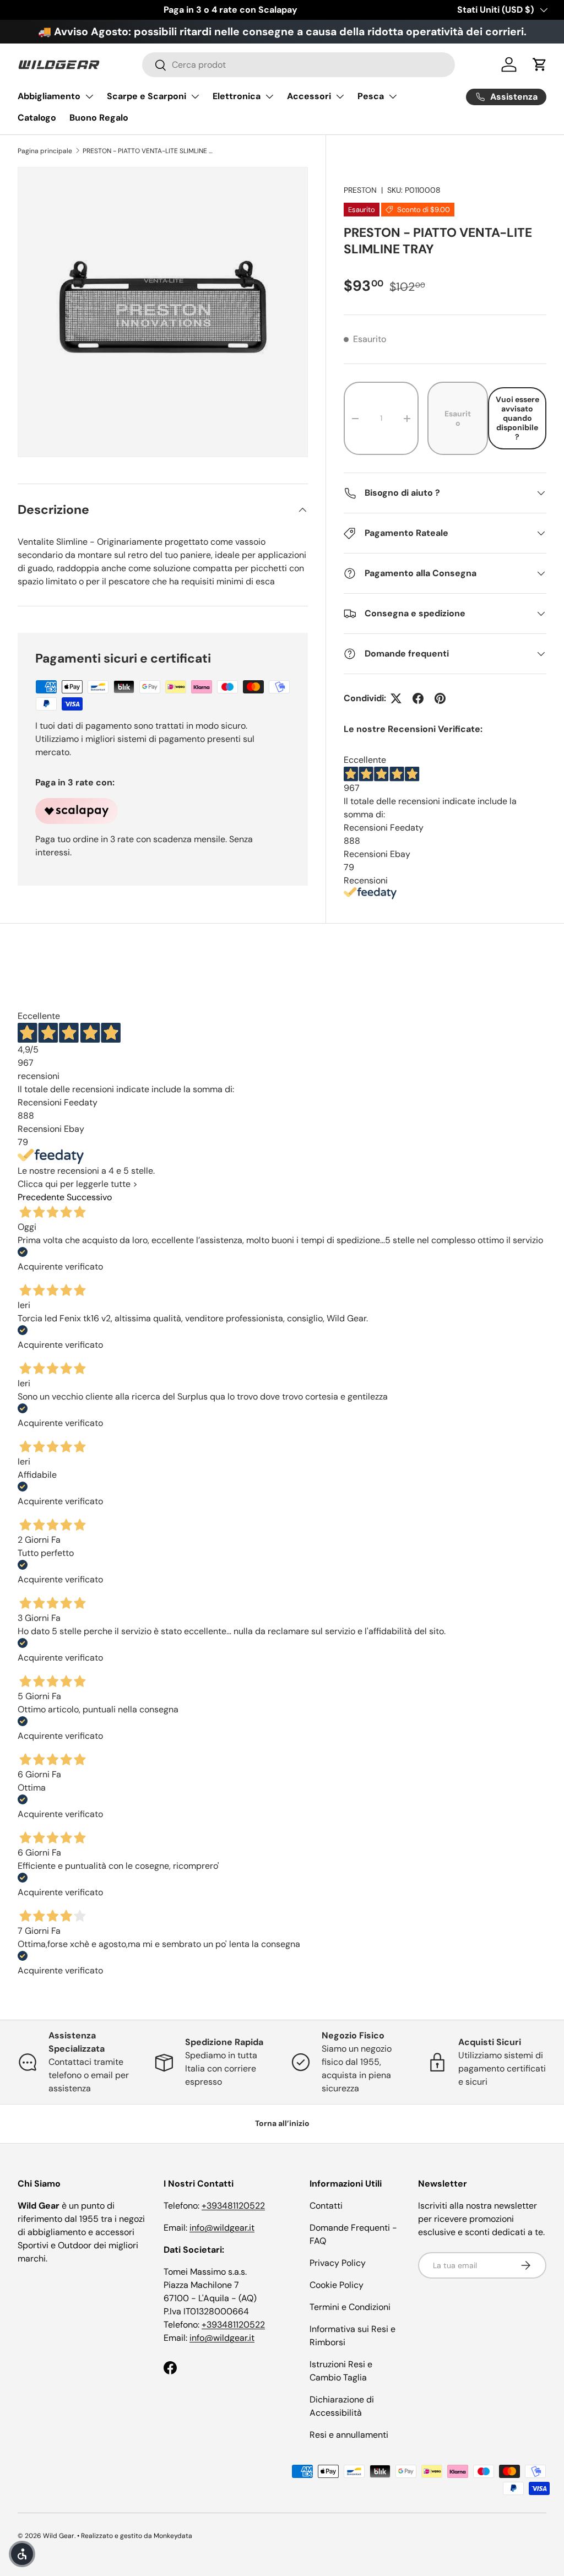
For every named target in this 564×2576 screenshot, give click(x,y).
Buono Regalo (99, 118)
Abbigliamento (49, 96)
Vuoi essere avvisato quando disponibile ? (517, 418)
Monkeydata (173, 2536)
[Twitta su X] (396, 698)
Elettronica (237, 96)
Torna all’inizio (282, 2123)
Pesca (371, 96)
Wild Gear (59, 2536)
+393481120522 (233, 2206)
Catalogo (37, 118)
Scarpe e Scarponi (147, 96)
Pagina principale (45, 151)
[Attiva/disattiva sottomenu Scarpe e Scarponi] (195, 96)
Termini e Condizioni (350, 2307)
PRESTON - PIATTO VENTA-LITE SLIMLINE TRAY (149, 151)
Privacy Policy (338, 2263)
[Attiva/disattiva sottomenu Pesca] (393, 96)
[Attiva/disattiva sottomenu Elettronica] (269, 96)
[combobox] (299, 65)
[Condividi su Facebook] (418, 698)
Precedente (41, 1197)
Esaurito (458, 418)
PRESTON (360, 190)
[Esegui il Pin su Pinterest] (440, 698)
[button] (540, 64)
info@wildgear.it (222, 2228)
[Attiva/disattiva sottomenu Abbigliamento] (89, 96)
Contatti (326, 2206)
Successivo (89, 1197)
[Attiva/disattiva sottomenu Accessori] (340, 96)
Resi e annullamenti (349, 2435)
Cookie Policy (337, 2285)
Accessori (309, 96)
